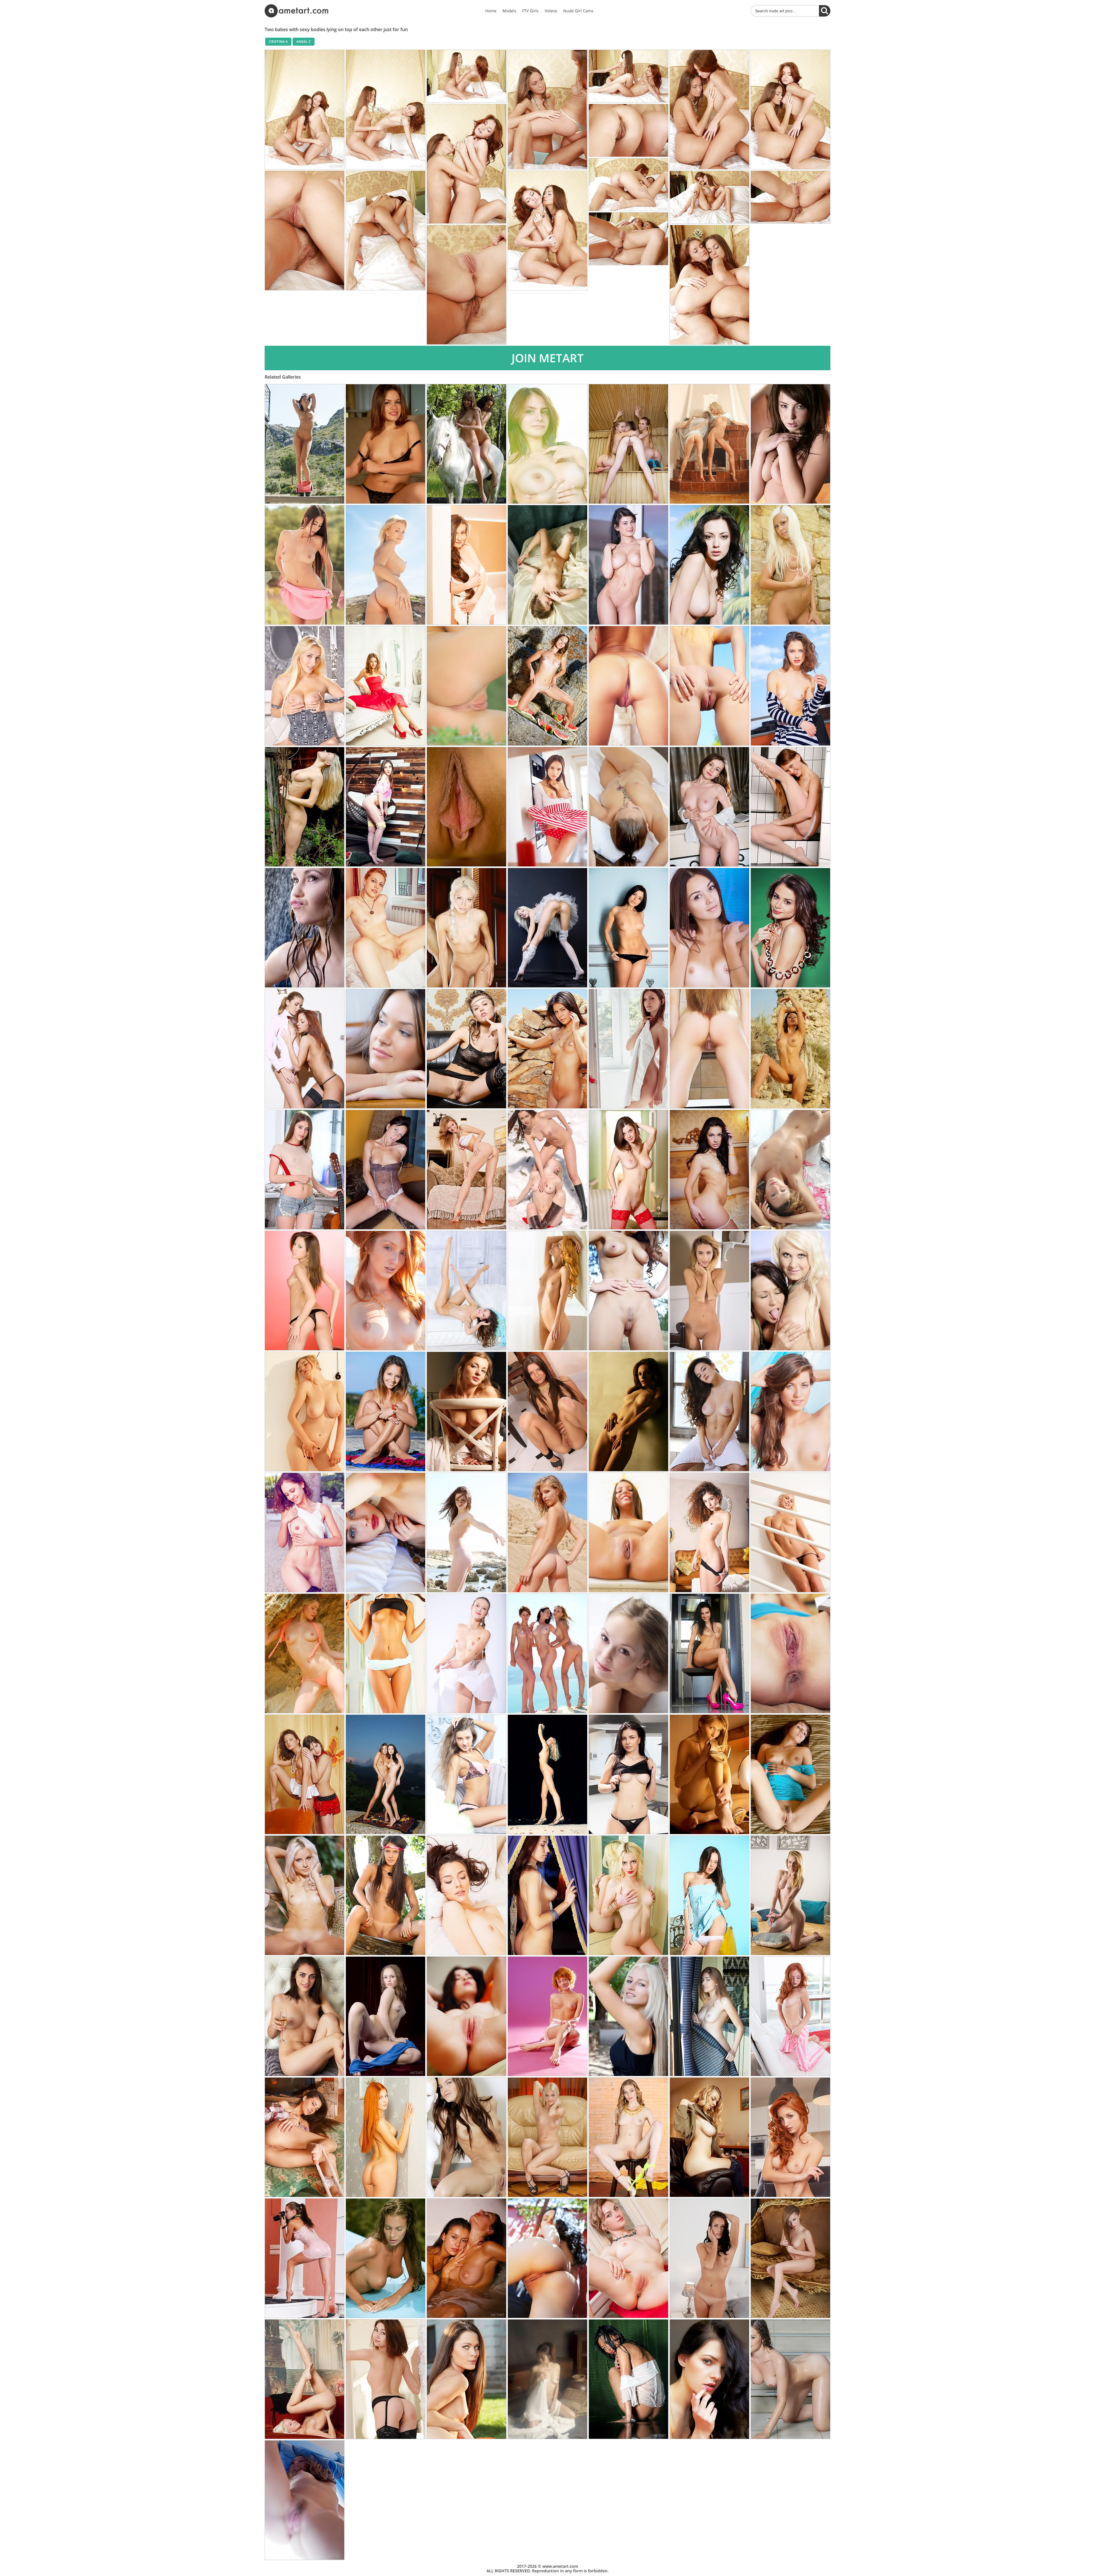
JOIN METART (548, 358)
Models (509, 11)
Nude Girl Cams (578, 11)
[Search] (825, 11)
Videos (551, 11)
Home (491, 11)
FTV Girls (530, 11)
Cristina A (278, 42)
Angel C (304, 42)
